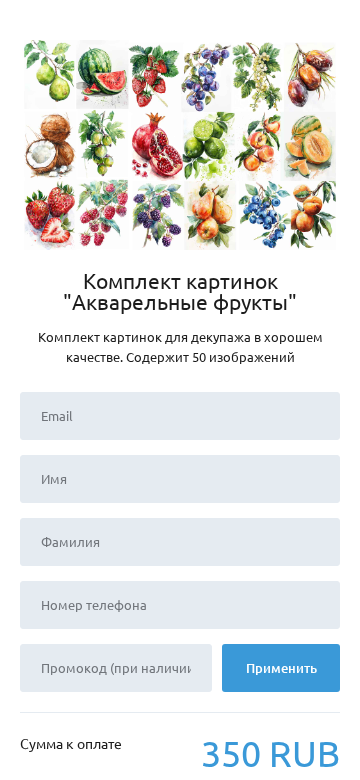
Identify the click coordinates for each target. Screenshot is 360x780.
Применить (281, 668)
